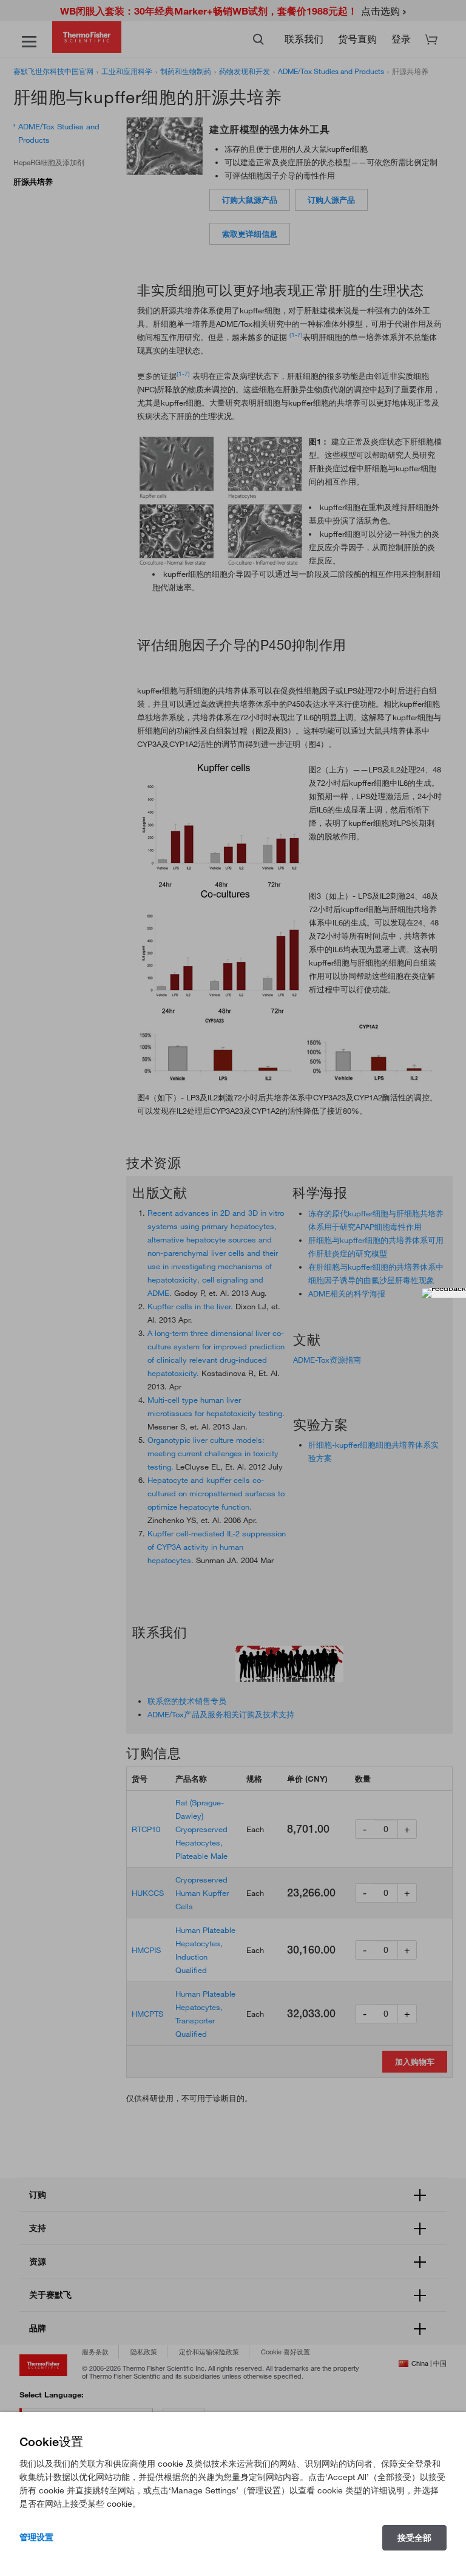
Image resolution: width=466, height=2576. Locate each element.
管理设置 (36, 2537)
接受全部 (414, 2538)
